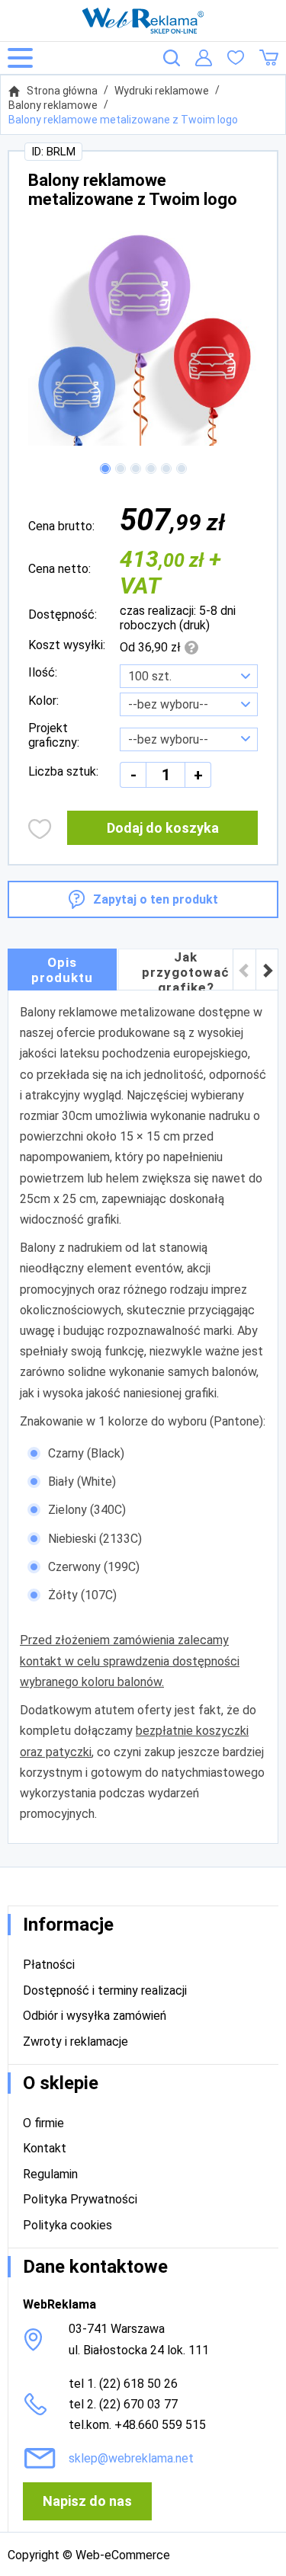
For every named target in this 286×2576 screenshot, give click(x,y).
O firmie (43, 2123)
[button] (105, 469)
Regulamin (50, 2174)
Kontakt (45, 2148)
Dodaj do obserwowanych (40, 829)
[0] (236, 58)
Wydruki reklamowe (162, 91)
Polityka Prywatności (80, 2199)
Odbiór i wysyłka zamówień (95, 2016)
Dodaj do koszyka (163, 828)
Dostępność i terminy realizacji (105, 1990)
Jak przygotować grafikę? (186, 970)
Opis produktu (62, 970)
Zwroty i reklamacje (76, 2042)
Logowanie (204, 58)
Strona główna (62, 91)
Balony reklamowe (53, 105)
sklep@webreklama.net (131, 2458)
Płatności (49, 1965)
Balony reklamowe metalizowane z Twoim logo (123, 120)
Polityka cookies (67, 2225)
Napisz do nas (87, 2501)
